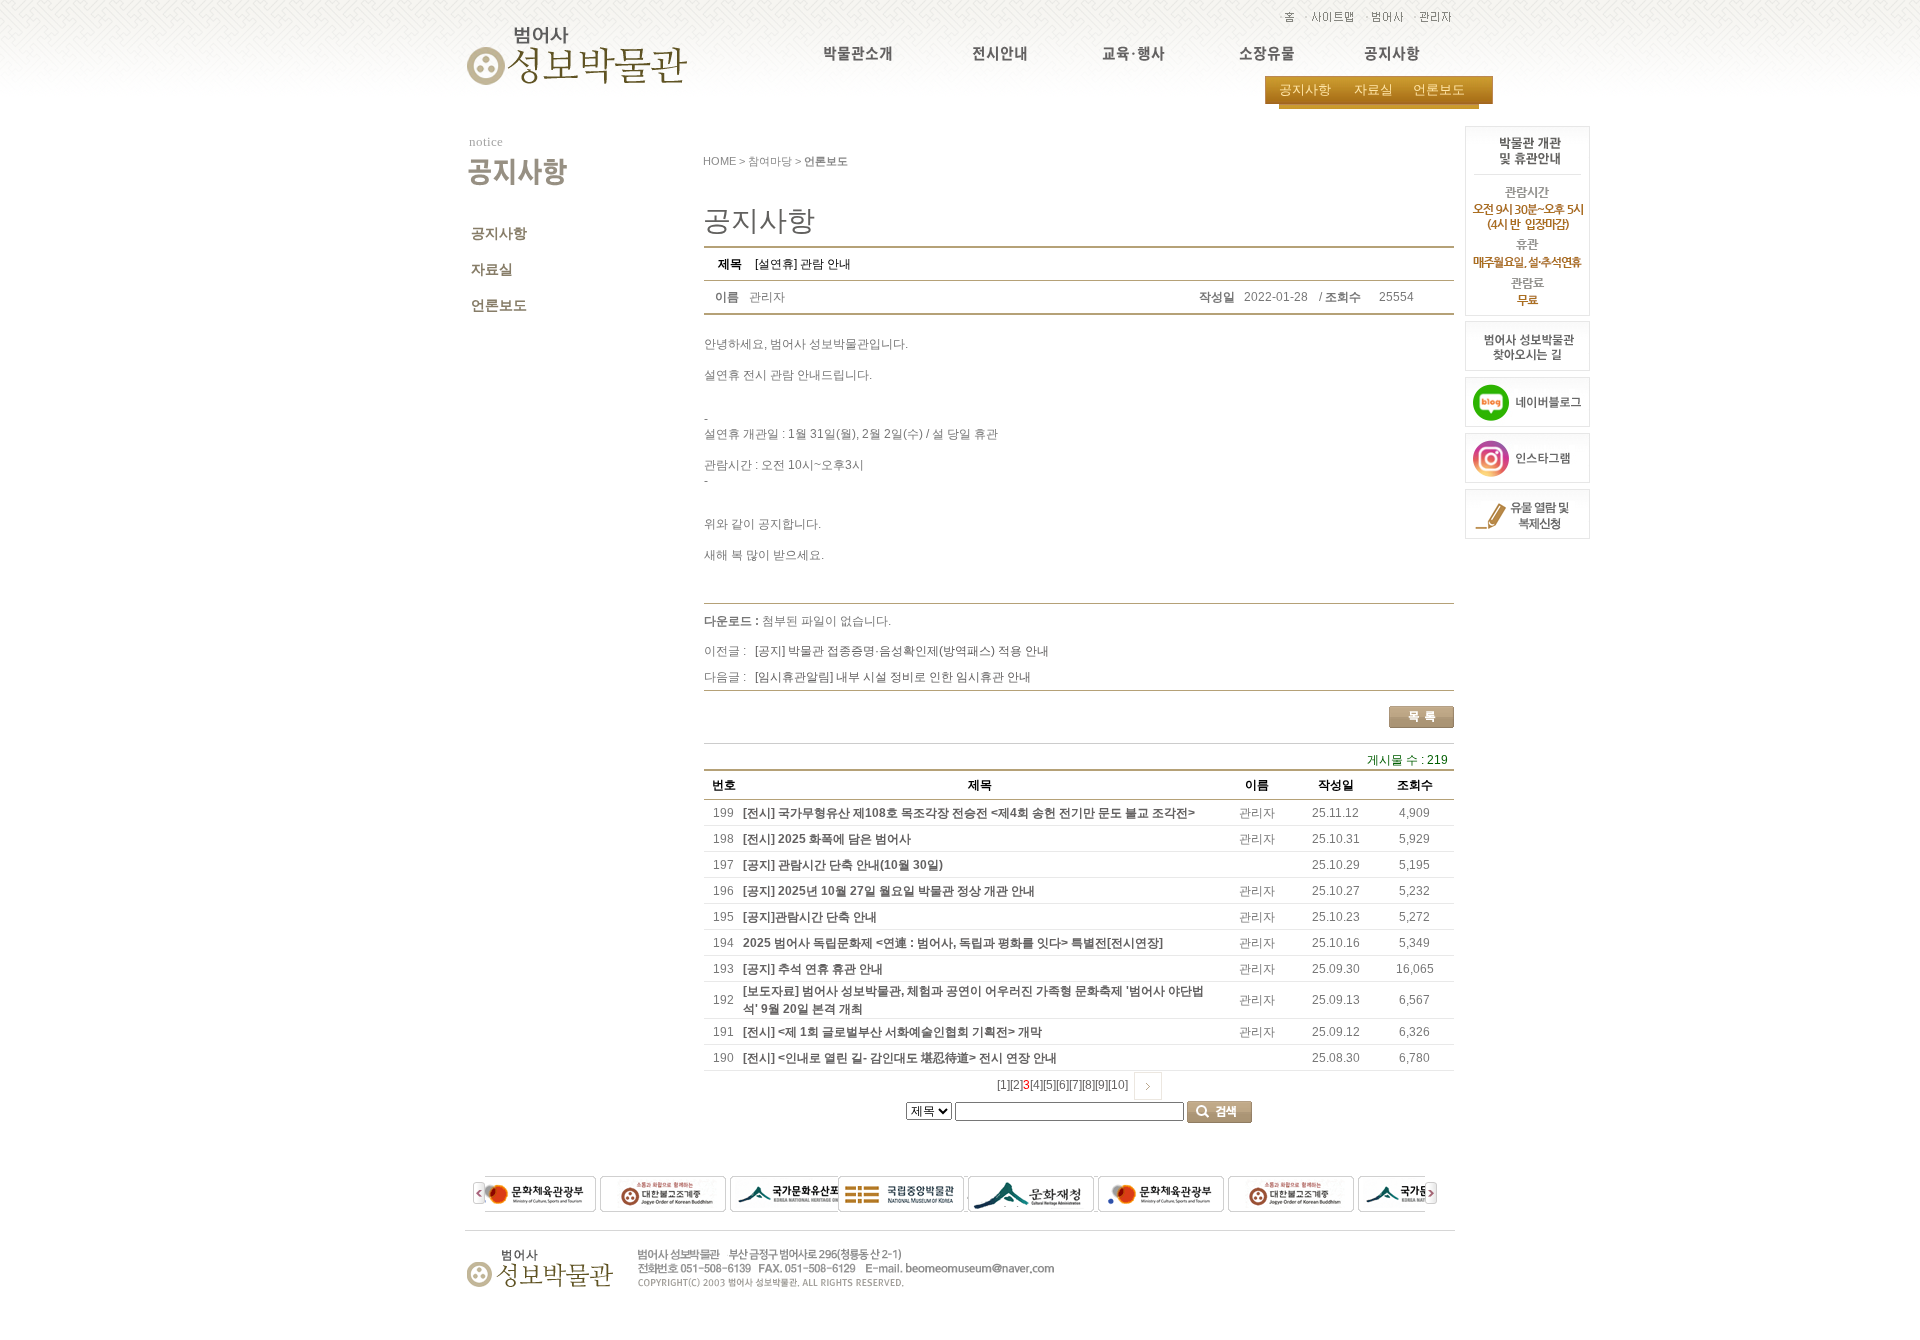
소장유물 (1267, 53)
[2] (1016, 1085)
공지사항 (1392, 53)
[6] (1062, 1085)
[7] (1075, 1085)
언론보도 (1439, 89)
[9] (1101, 1085)
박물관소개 (858, 53)
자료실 (1373, 89)
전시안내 (1000, 53)
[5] (1049, 1085)
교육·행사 (1133, 53)
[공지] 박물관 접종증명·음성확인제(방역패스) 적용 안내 (902, 651)
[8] (1088, 1085)
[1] (1003, 1085)
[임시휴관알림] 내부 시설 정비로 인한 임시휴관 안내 (893, 677)
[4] (1036, 1085)
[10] (1118, 1085)
